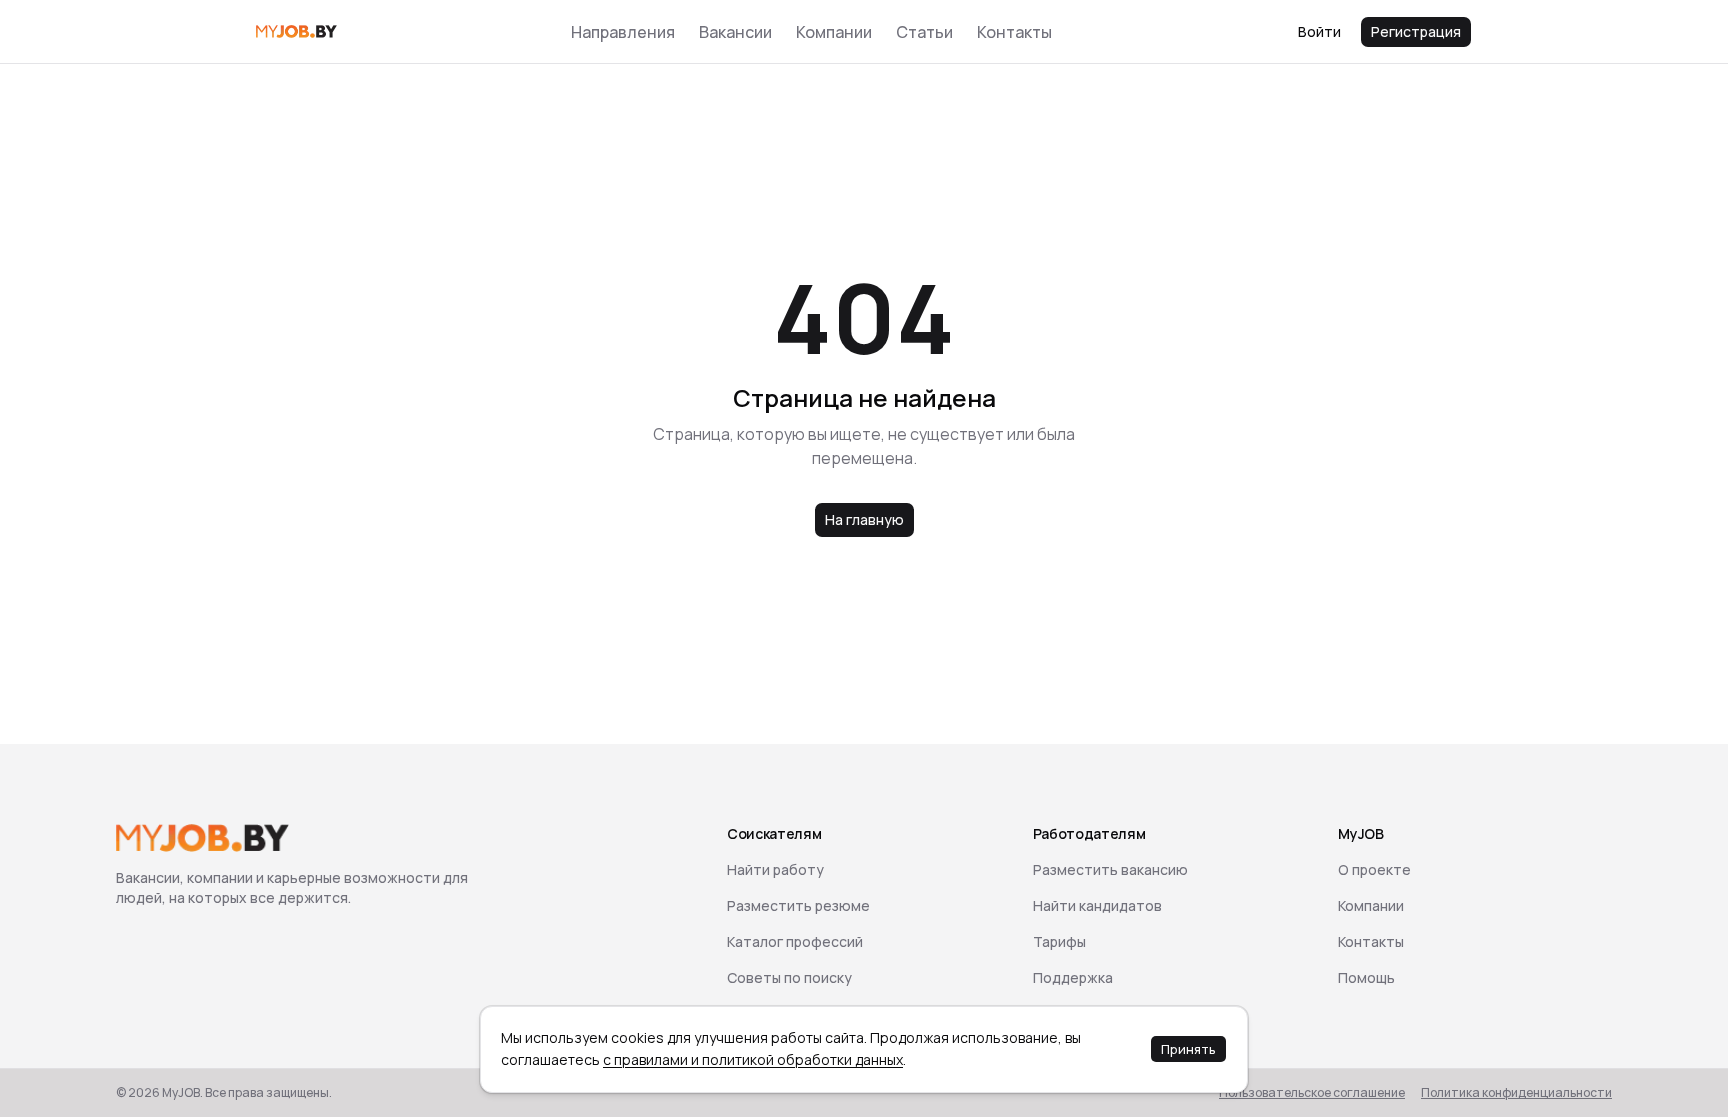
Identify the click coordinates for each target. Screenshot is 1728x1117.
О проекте (1374, 869)
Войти (1319, 31)
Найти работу (775, 869)
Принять (1188, 1049)
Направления (623, 32)
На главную (864, 519)
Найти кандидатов (1097, 905)
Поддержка (1073, 977)
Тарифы (1059, 941)
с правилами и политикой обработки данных (753, 1059)
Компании (834, 32)
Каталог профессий (795, 941)
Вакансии (735, 32)
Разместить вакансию (1110, 869)
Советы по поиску (789, 977)
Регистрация (1416, 31)
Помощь (1366, 977)
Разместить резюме (798, 905)
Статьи (924, 32)
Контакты (1014, 32)
